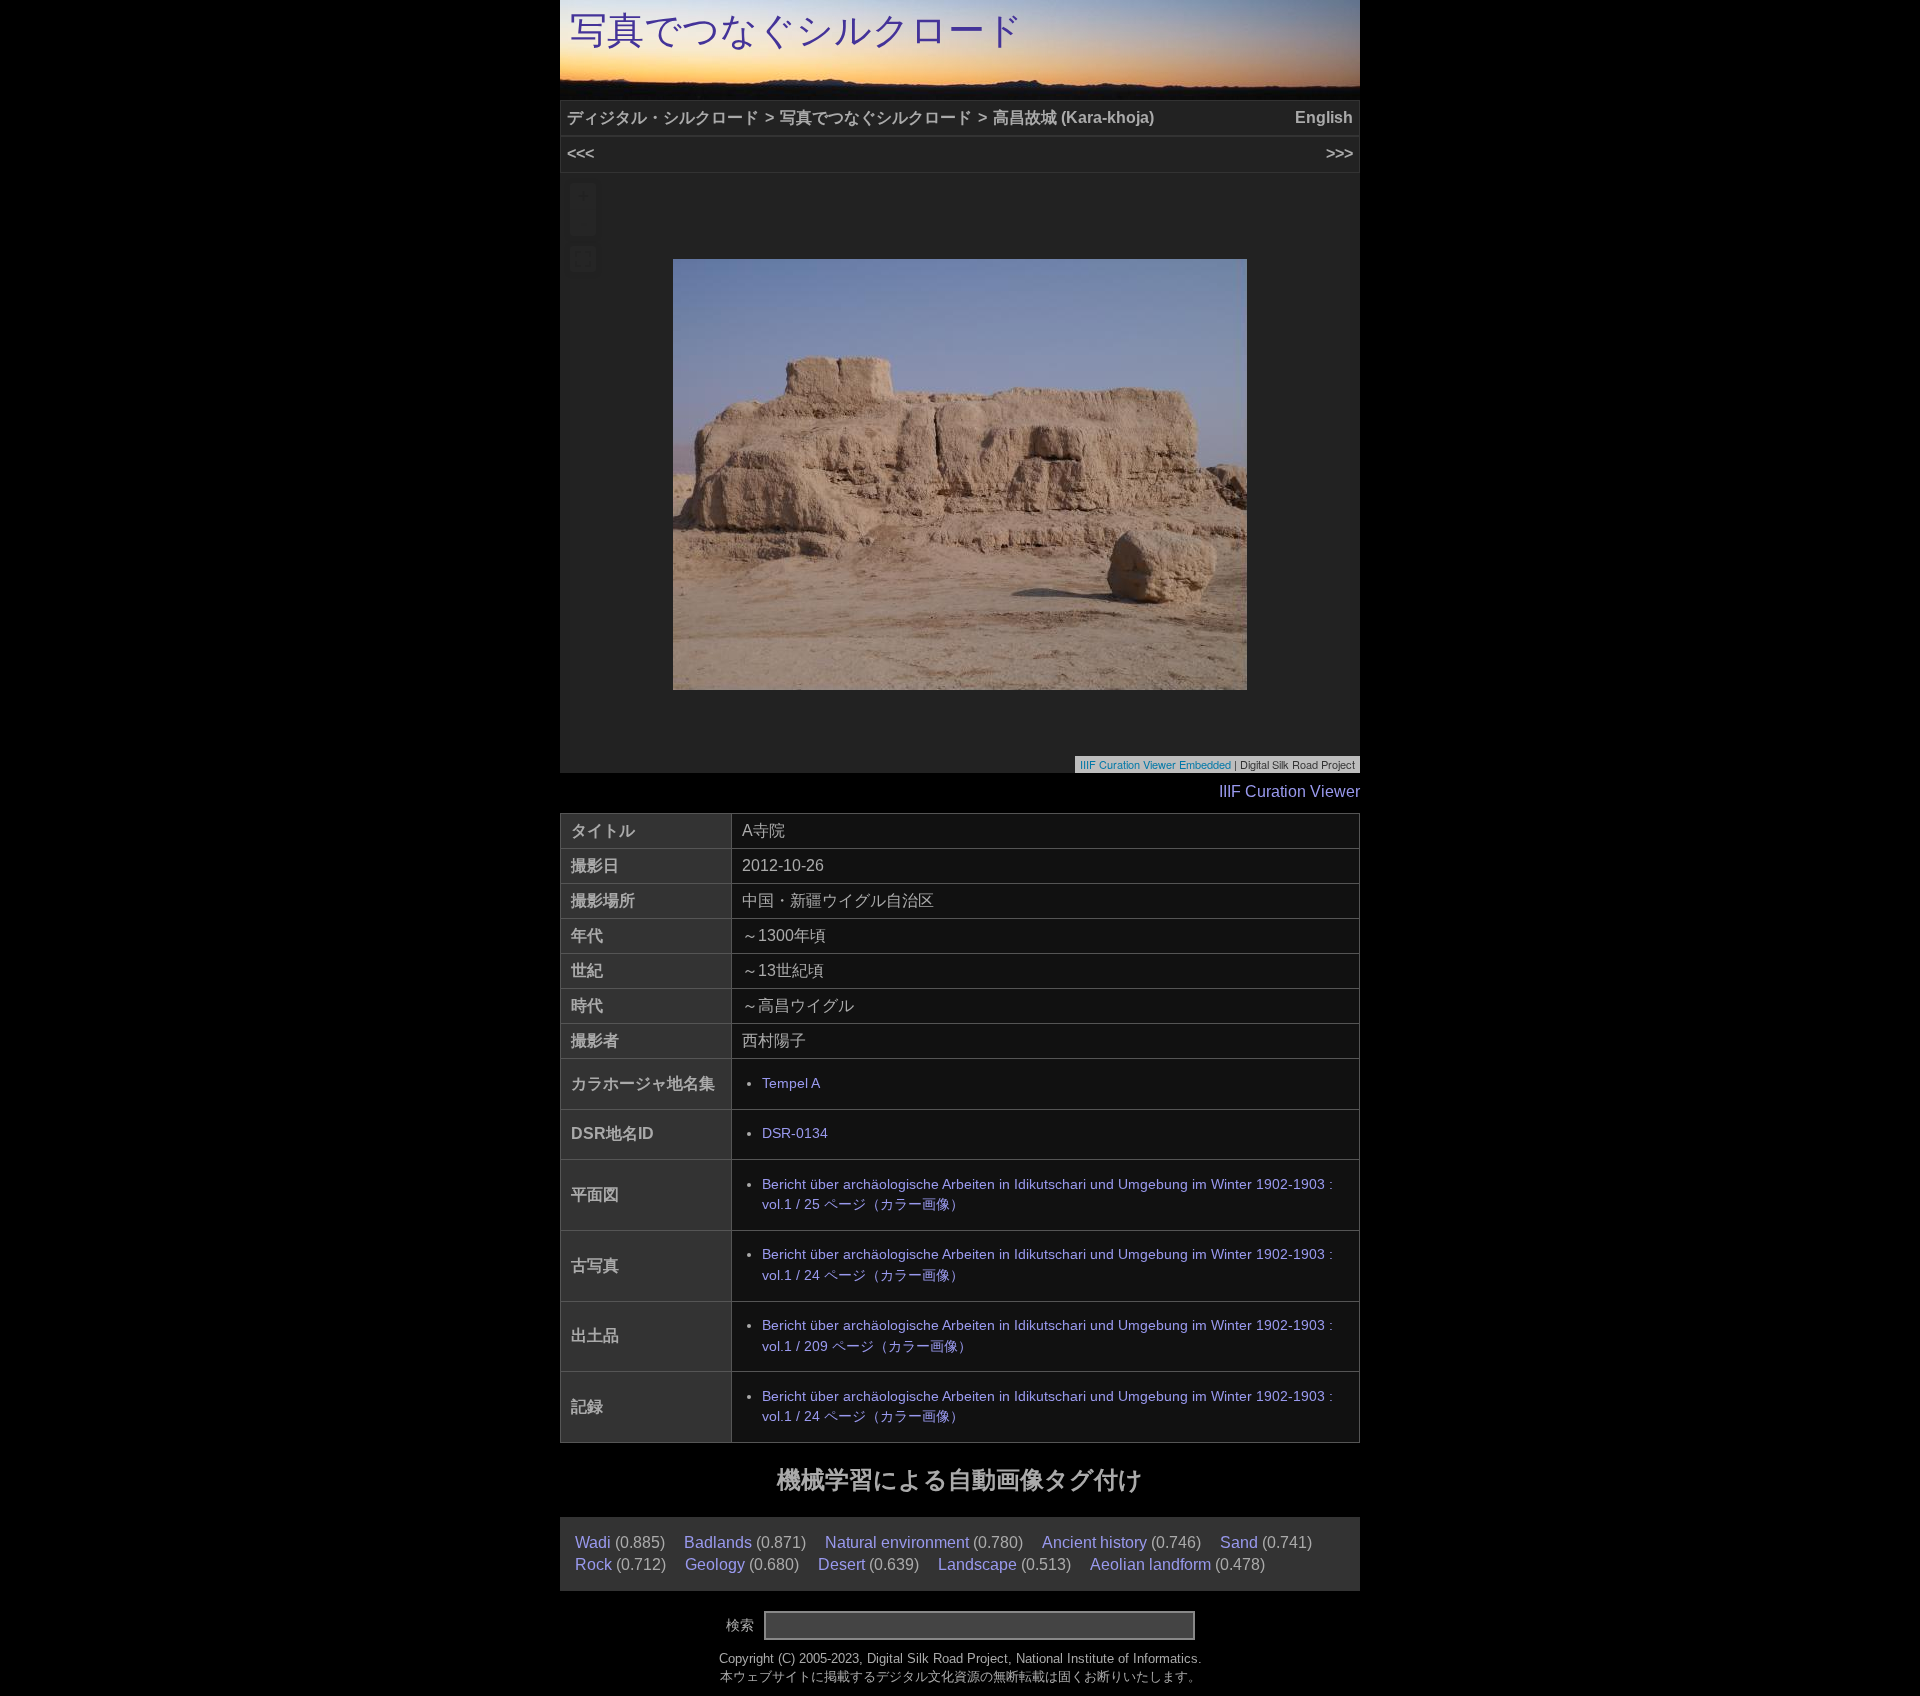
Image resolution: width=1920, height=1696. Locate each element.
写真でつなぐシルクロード (796, 30)
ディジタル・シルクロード (663, 117)
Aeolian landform (1150, 1564)
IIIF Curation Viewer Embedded (1155, 764)
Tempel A (791, 1083)
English (1324, 117)
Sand (1239, 1542)
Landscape (977, 1564)
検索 (740, 1625)
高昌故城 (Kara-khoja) (1073, 117)
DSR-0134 (795, 1133)
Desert (841, 1564)
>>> (1339, 153)
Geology (715, 1564)
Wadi (593, 1542)
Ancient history (1094, 1542)
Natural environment (897, 1542)
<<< (580, 153)
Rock (593, 1564)
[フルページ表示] (583, 259)
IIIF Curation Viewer (1289, 791)
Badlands (718, 1542)
